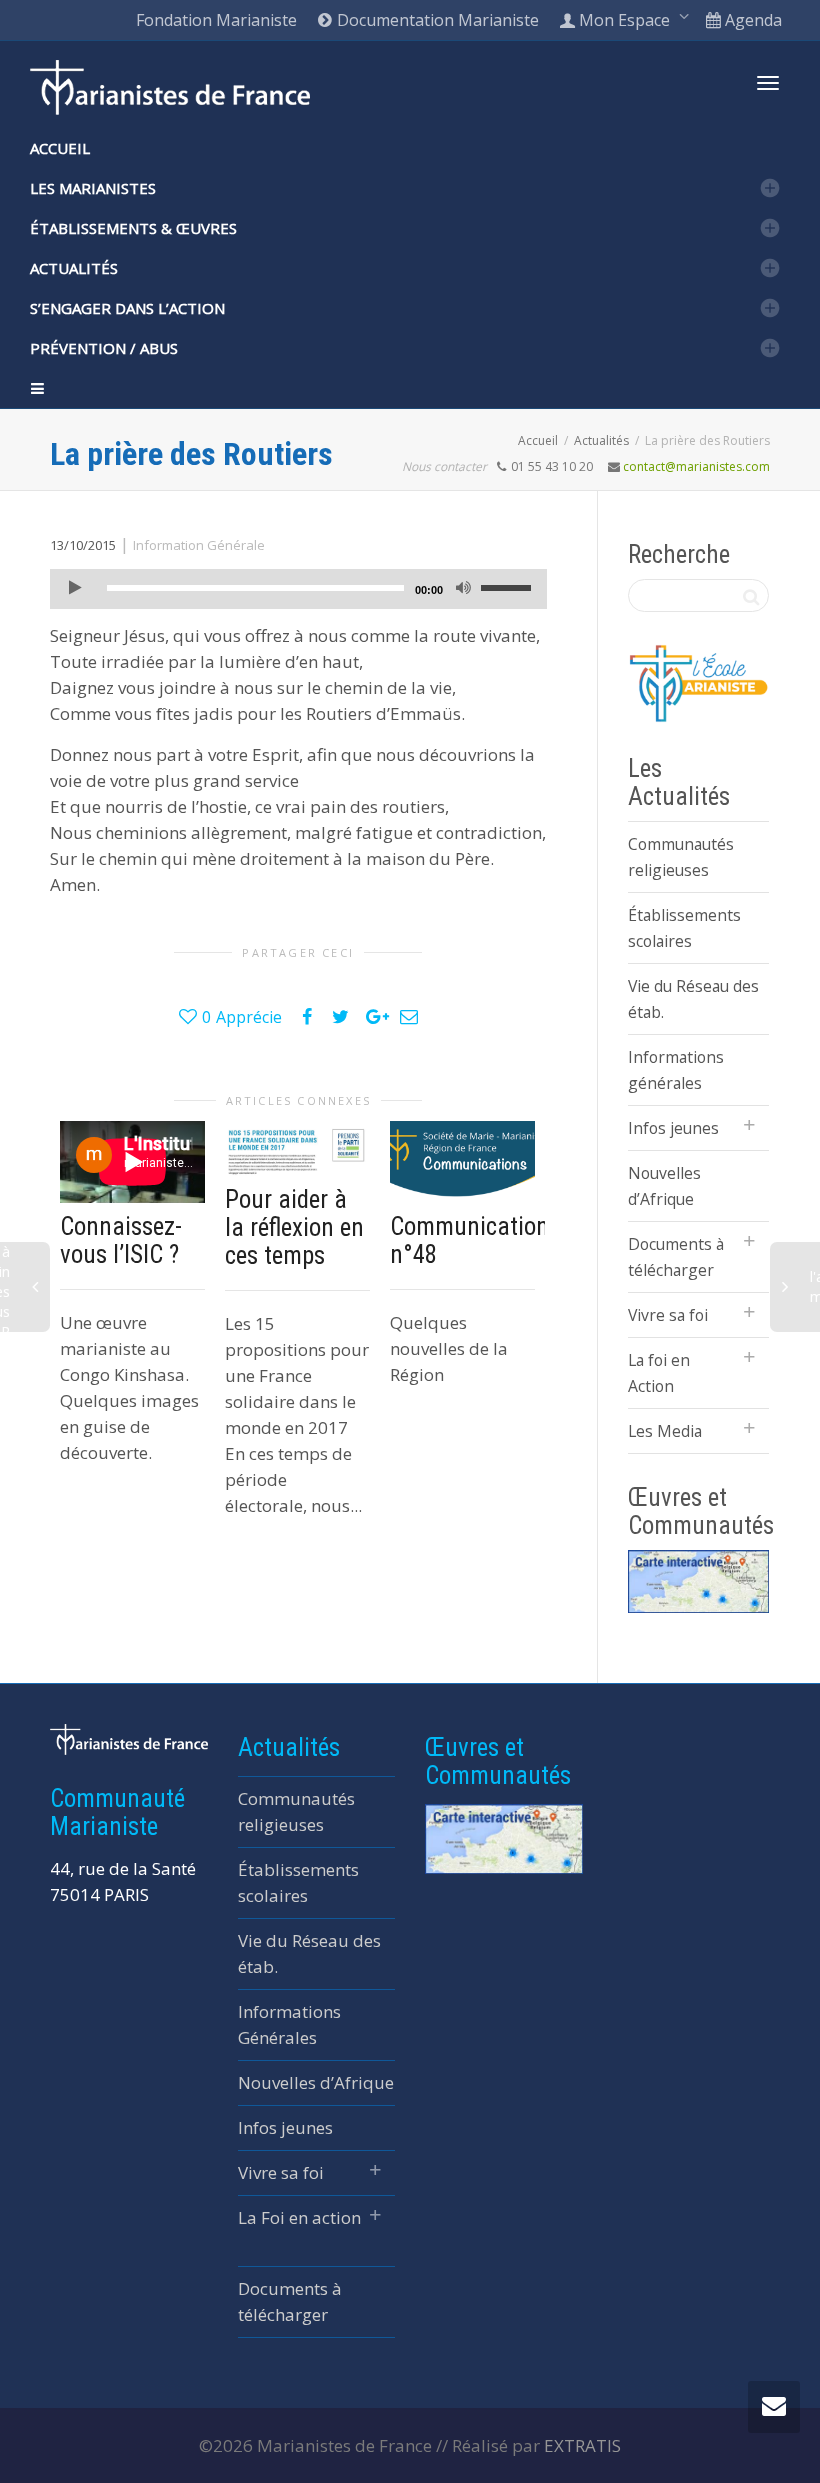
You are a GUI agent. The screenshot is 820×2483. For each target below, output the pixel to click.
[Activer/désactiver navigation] (768, 83)
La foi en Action (659, 1373)
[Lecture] (75, 589)
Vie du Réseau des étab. (693, 999)
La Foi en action (299, 2217)
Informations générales (676, 1070)
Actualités (74, 268)
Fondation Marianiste (216, 20)
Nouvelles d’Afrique (664, 1186)
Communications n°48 (475, 1240)
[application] (298, 589)
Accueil (60, 148)
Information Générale (199, 545)
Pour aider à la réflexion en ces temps (294, 1227)
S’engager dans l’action (127, 308)
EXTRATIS (582, 2445)
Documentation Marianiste (436, 20)
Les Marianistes (93, 188)
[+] (297, 1148)
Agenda (751, 20)
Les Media (665, 1431)
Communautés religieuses (681, 857)
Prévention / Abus (104, 348)
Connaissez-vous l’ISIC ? (121, 1240)
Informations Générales (289, 2024)
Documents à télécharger (676, 1257)
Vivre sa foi (668, 1315)
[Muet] (464, 589)
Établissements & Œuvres (133, 228)
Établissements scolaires (684, 928)
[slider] (509, 587)
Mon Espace (624, 20)
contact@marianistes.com (696, 466)
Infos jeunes (673, 1128)
